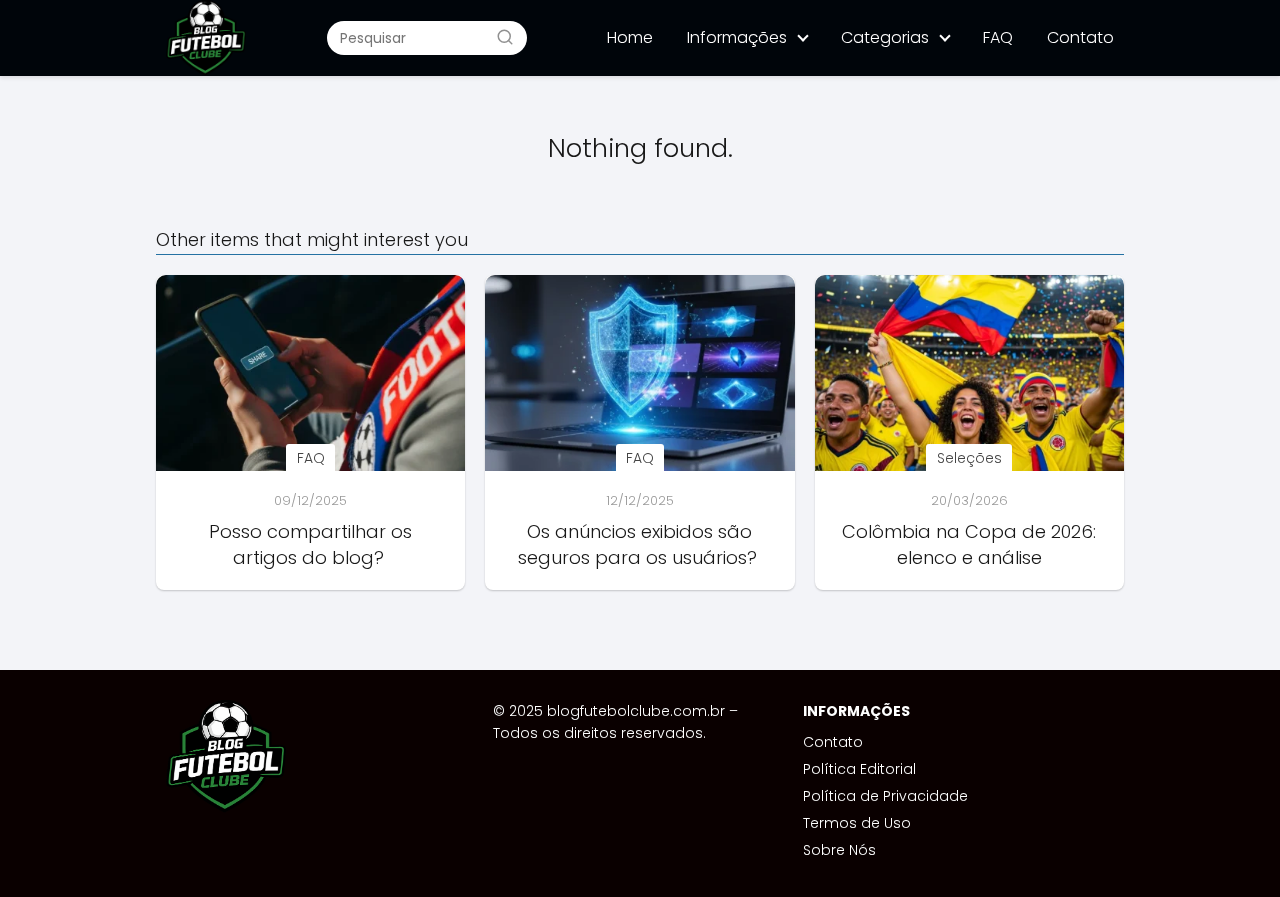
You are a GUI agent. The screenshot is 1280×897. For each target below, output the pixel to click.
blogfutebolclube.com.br (636, 711)
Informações (737, 37)
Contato (1080, 37)
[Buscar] (505, 37)
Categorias (885, 37)
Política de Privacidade (885, 796)
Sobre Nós (839, 850)
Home (630, 37)
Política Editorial (859, 769)
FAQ (998, 37)
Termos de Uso (857, 823)
